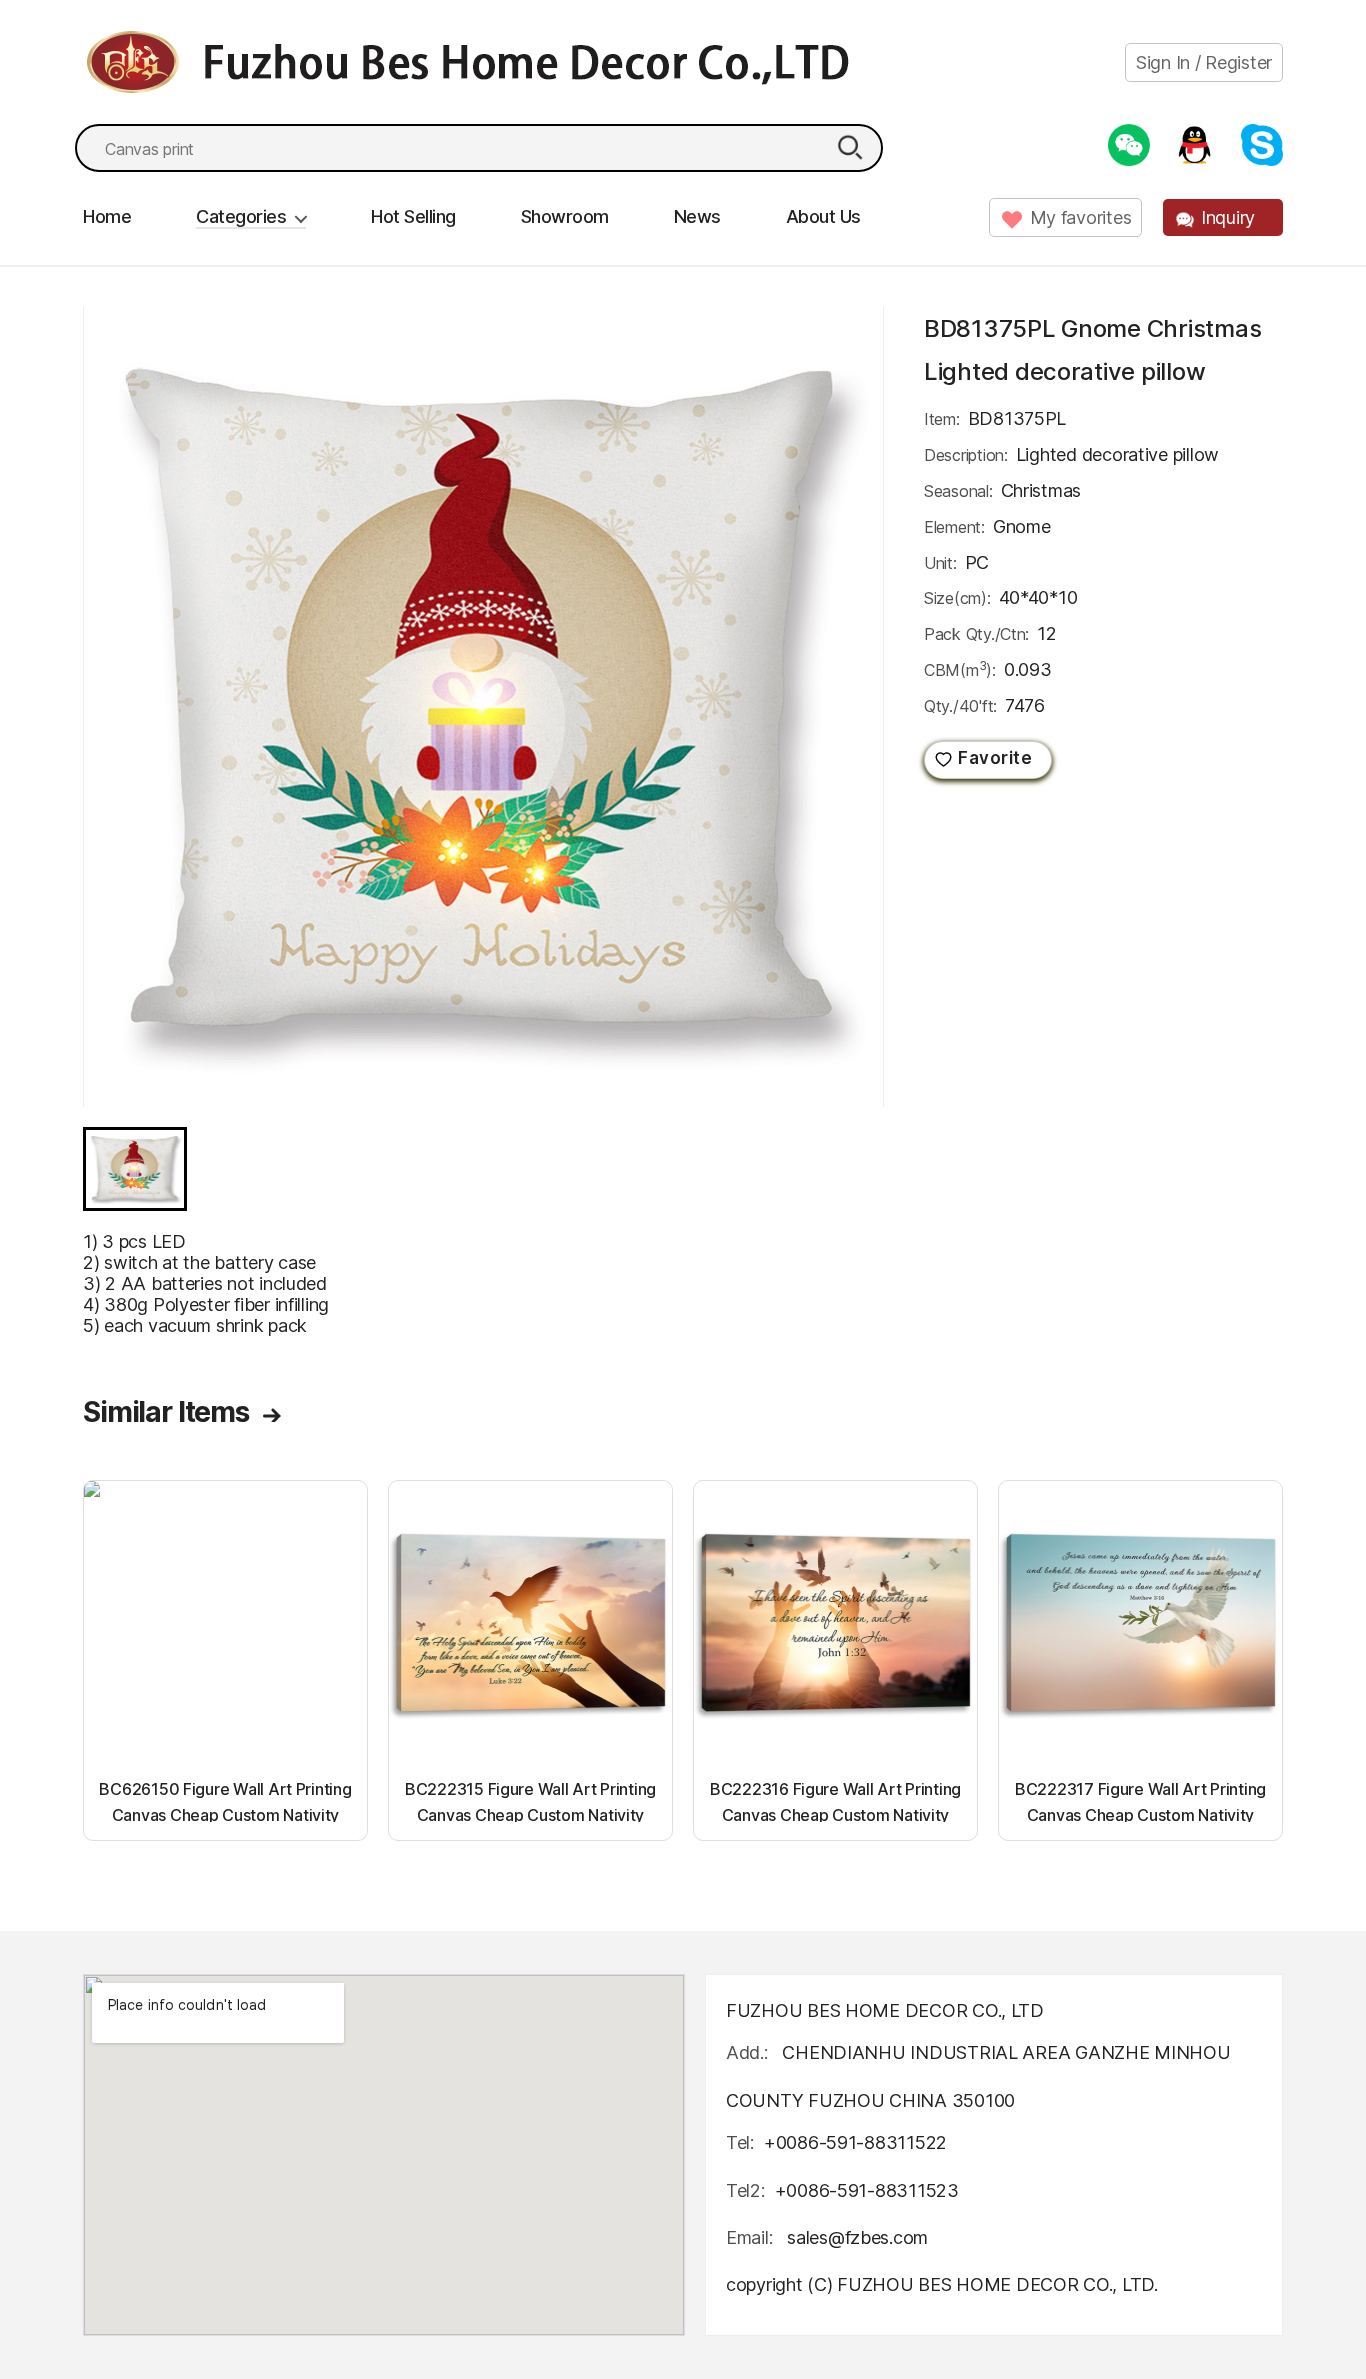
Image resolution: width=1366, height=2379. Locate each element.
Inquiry (1228, 217)
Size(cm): (957, 598)
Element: (954, 527)
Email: (751, 2237)
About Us (823, 216)
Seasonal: (958, 491)
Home (107, 216)
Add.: (747, 2052)
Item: (942, 419)
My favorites (1081, 217)
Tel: (740, 2142)
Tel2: (745, 2190)
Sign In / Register (1204, 62)
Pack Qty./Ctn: (976, 634)
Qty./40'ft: (960, 706)
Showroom (565, 216)
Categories (241, 216)
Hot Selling (413, 216)
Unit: (940, 563)
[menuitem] (135, 1169)
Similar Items (166, 1412)
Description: (966, 455)
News (697, 216)
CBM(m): (960, 669)
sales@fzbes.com (857, 2237)
